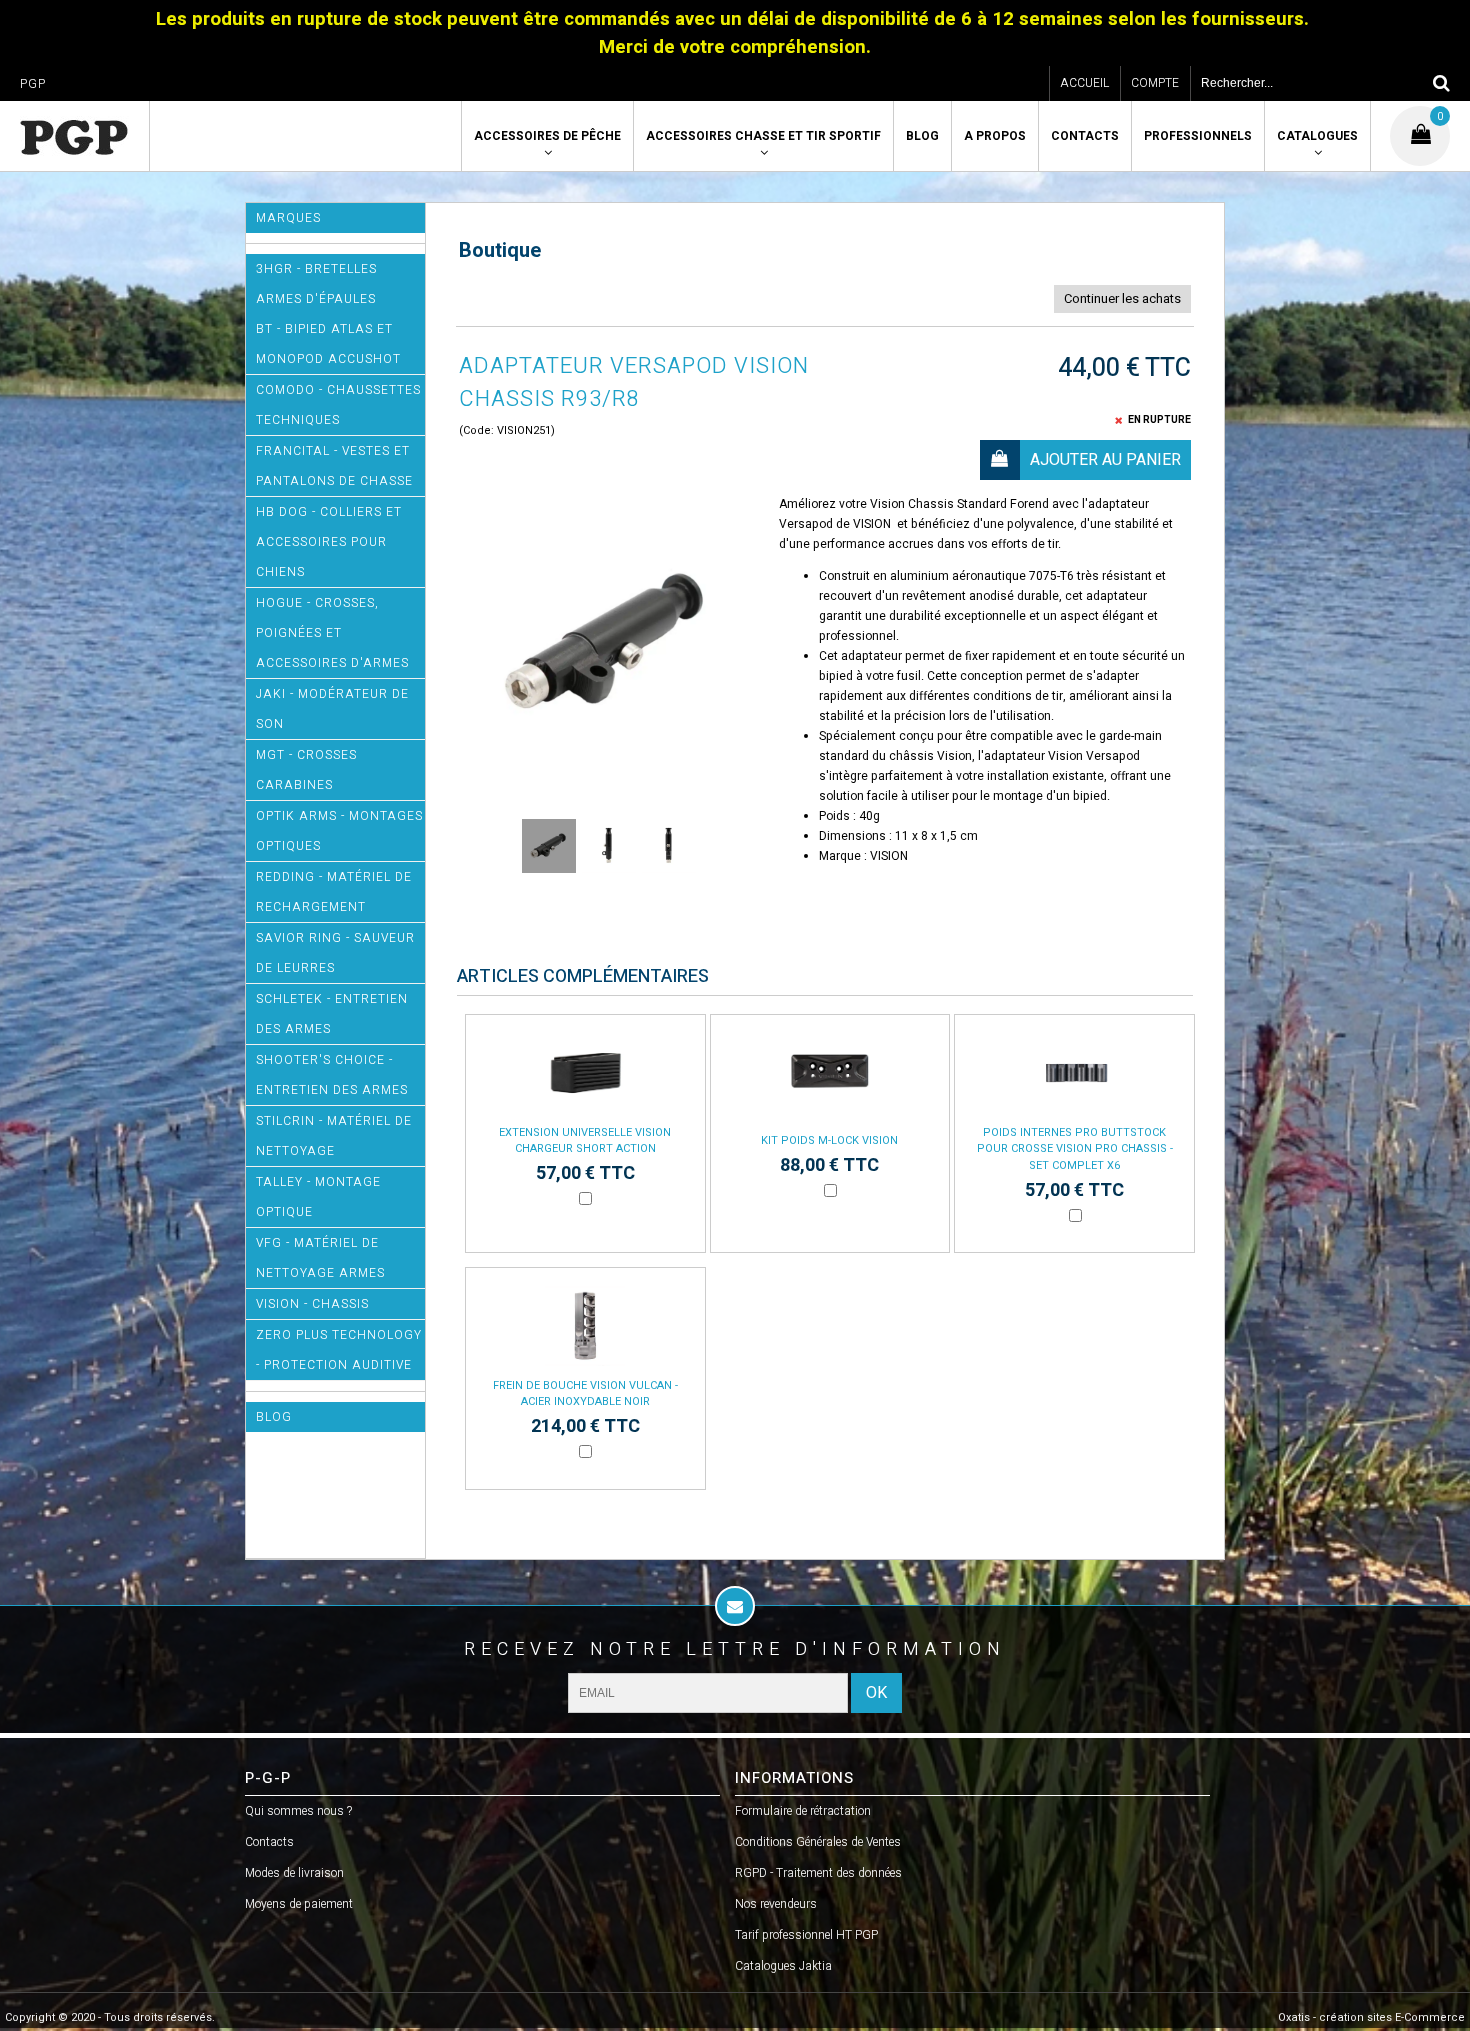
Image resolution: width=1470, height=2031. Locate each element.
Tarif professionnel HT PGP (806, 1935)
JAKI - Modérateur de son (332, 709)
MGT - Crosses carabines (306, 770)
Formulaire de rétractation (803, 1811)
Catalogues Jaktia (783, 1966)
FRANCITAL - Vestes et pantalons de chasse (334, 466)
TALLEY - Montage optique (318, 1197)
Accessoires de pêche (547, 136)
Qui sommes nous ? (298, 1811)
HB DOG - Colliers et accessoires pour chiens (329, 542)
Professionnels (1198, 136)
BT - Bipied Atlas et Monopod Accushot (328, 344)
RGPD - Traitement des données (818, 1873)
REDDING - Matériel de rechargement (334, 892)
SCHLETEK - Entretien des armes (332, 1014)
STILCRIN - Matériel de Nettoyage (334, 1136)
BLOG (274, 1417)
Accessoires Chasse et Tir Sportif (763, 136)
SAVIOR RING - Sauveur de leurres (335, 953)
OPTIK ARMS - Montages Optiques (339, 831)
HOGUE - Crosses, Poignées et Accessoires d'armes (332, 633)
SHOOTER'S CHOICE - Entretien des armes (332, 1075)
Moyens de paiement (299, 1904)
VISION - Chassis (312, 1304)
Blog (922, 136)
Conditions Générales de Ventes (818, 1842)
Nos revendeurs (776, 1904)
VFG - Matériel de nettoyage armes (320, 1258)
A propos (995, 136)
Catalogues (1317, 136)
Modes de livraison (294, 1873)
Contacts (1085, 136)
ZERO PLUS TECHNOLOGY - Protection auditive (339, 1350)
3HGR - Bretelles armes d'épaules (316, 284)
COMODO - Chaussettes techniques (338, 405)
